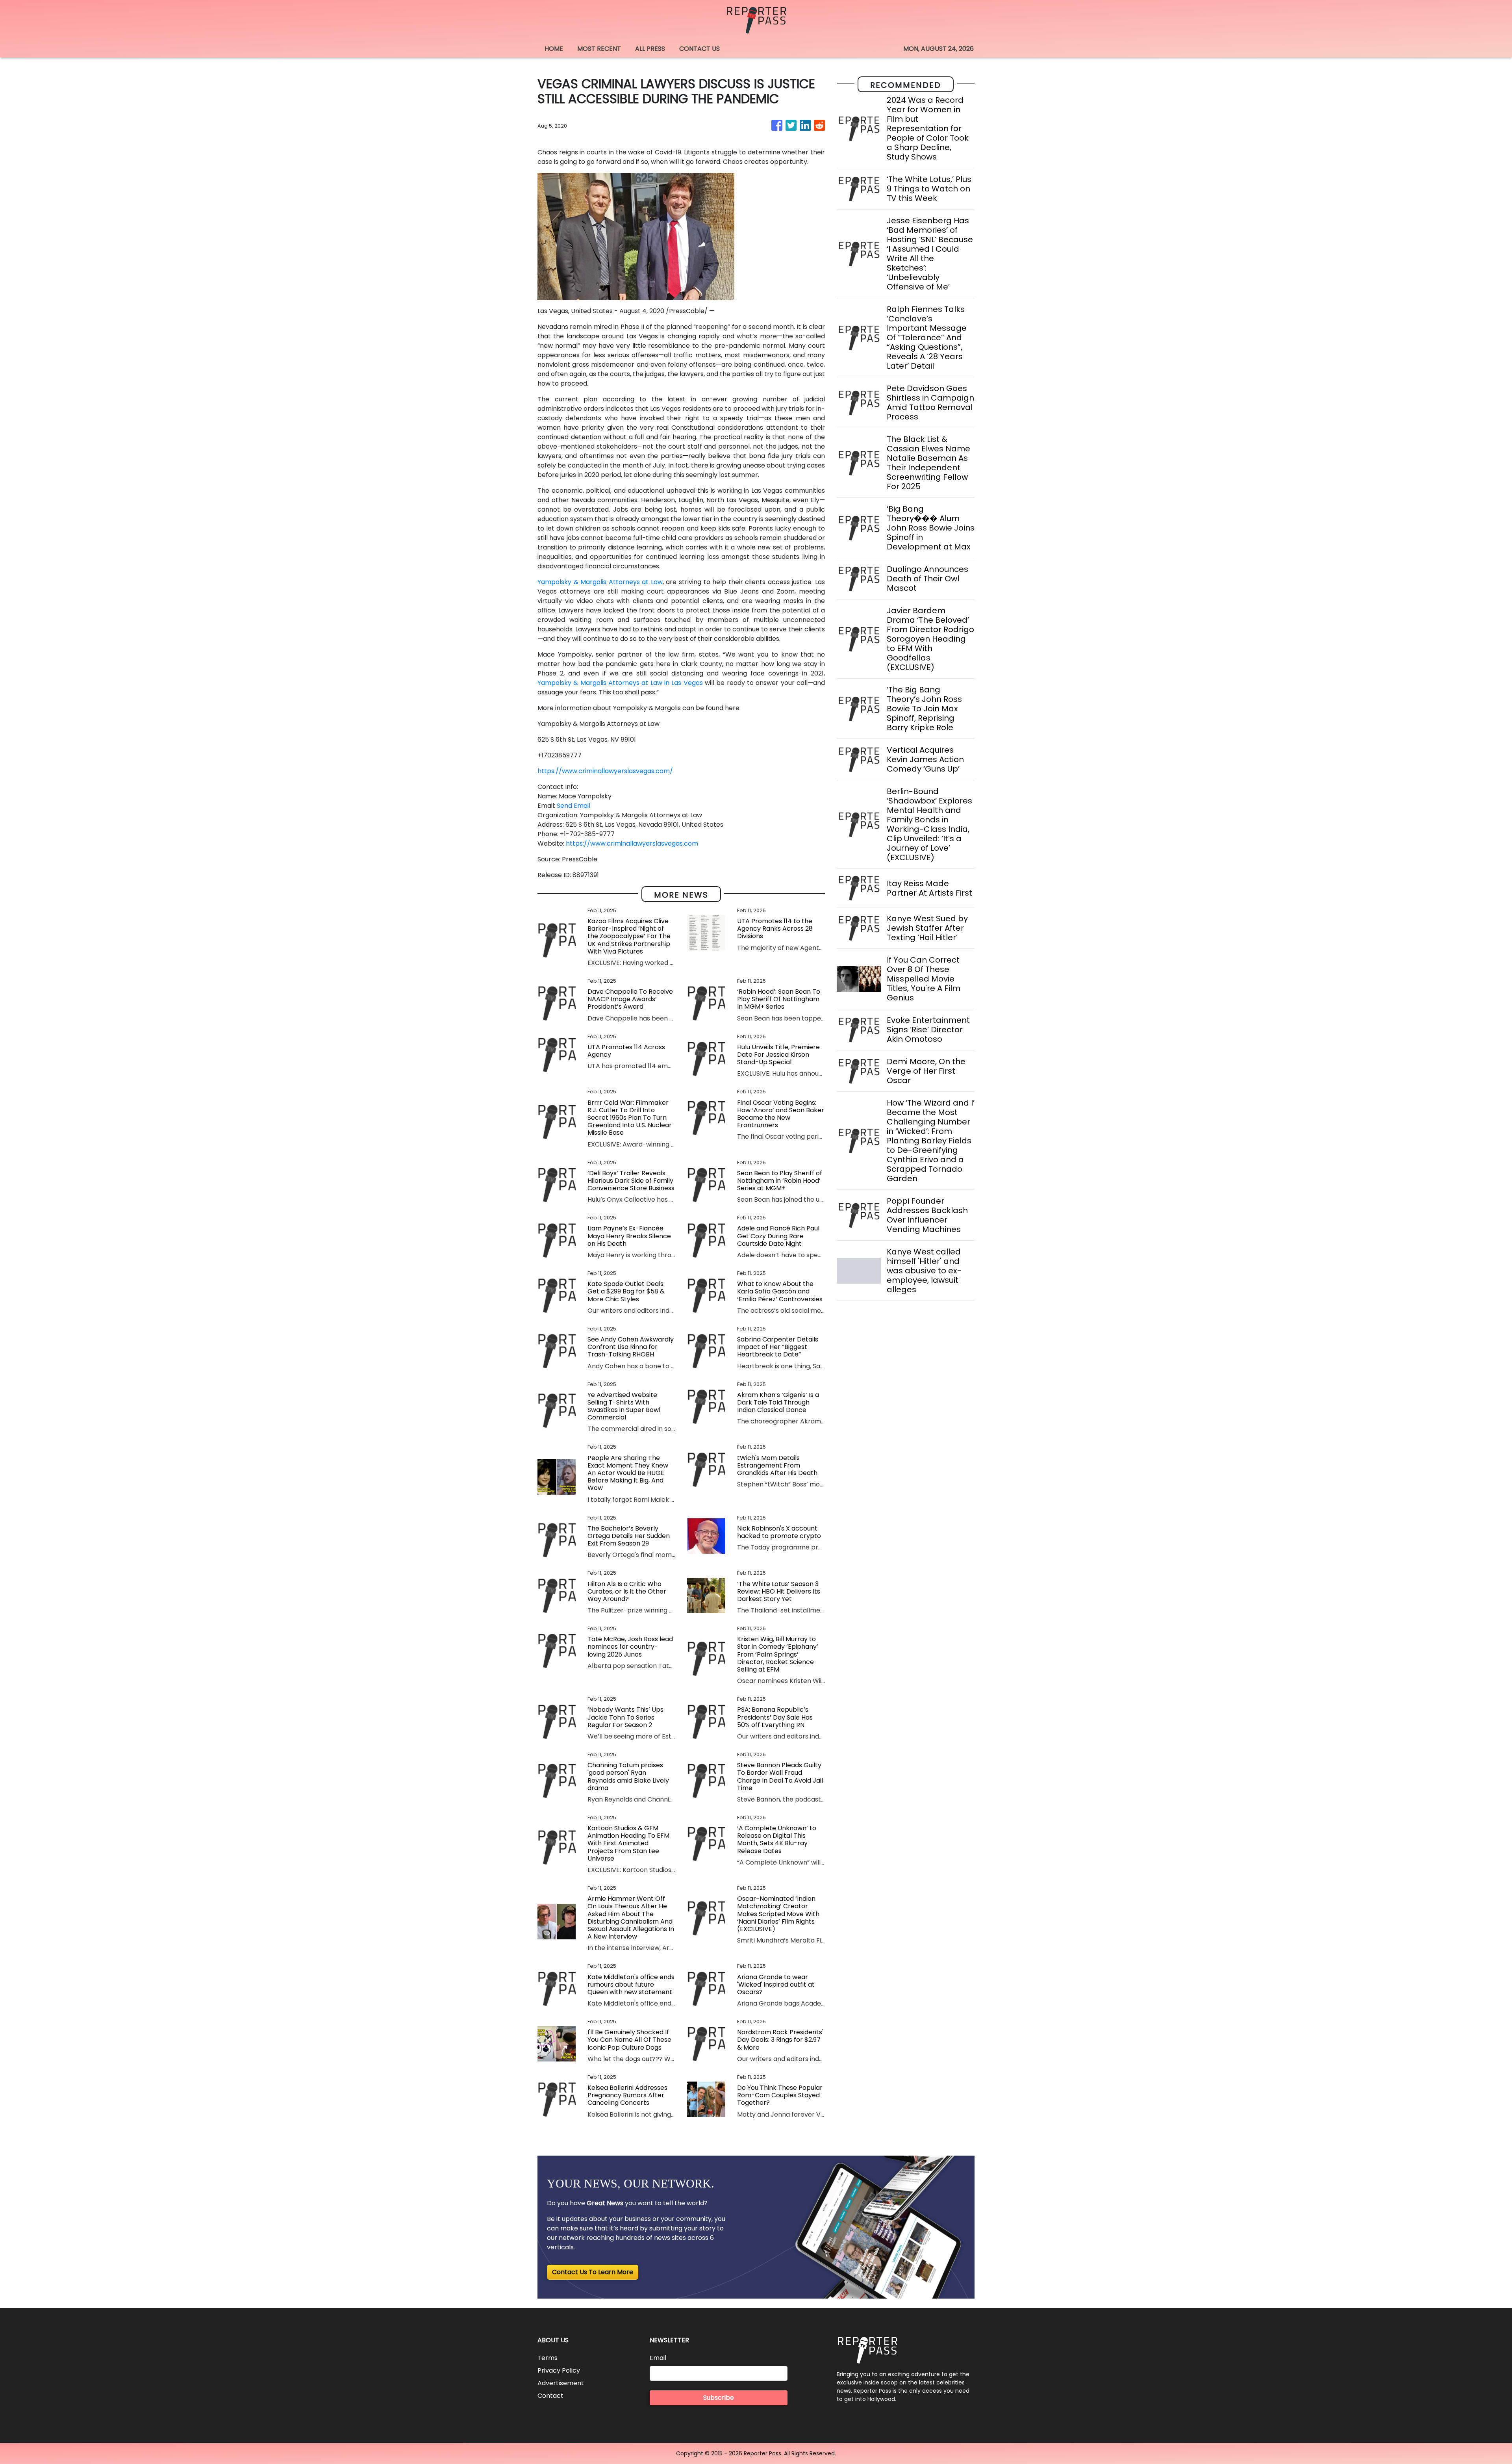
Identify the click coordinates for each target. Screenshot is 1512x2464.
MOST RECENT (599, 49)
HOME (554, 49)
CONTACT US (699, 49)
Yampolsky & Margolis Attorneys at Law (600, 582)
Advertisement (561, 2383)
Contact (550, 2396)
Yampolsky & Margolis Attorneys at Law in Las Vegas (620, 683)
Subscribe (719, 2398)
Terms (548, 2358)
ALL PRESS (650, 49)
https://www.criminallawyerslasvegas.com (632, 843)
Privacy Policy (559, 2370)
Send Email (573, 806)
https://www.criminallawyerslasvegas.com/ (605, 771)
